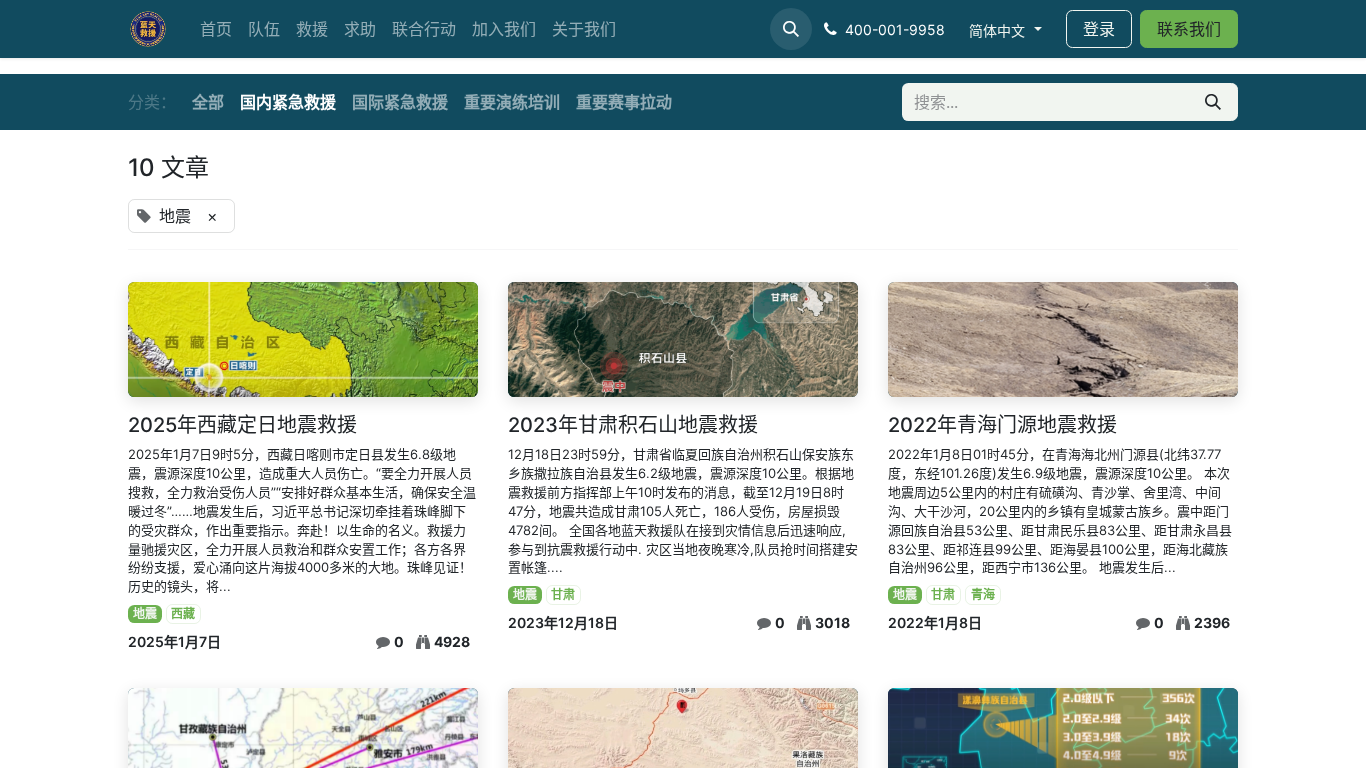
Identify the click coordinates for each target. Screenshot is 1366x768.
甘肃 (563, 594)
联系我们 (1189, 29)
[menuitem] (216, 29)
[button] (791, 29)
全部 (208, 102)
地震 (145, 613)
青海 (983, 594)
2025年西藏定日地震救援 (242, 425)
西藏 (183, 613)
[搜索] (1213, 102)
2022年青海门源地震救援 (1002, 425)
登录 (1099, 29)
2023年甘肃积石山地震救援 (633, 425)
